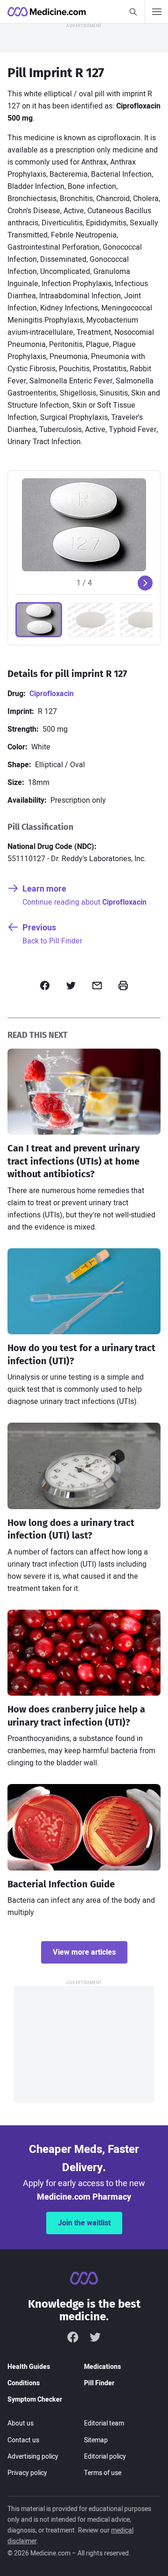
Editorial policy (105, 2457)
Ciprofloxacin (52, 694)
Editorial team (104, 2423)
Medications (102, 2367)
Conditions (24, 2383)
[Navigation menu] (156, 12)
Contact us (23, 2440)
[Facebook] (73, 2337)
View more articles (84, 1952)
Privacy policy (27, 2473)
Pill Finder (99, 2383)
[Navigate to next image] (145, 583)
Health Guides (29, 2367)
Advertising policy (33, 2457)
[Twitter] (95, 2337)
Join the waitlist (84, 2223)
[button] (39, 620)
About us (21, 2423)
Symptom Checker (35, 2400)
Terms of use (103, 2473)
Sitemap (96, 2440)
